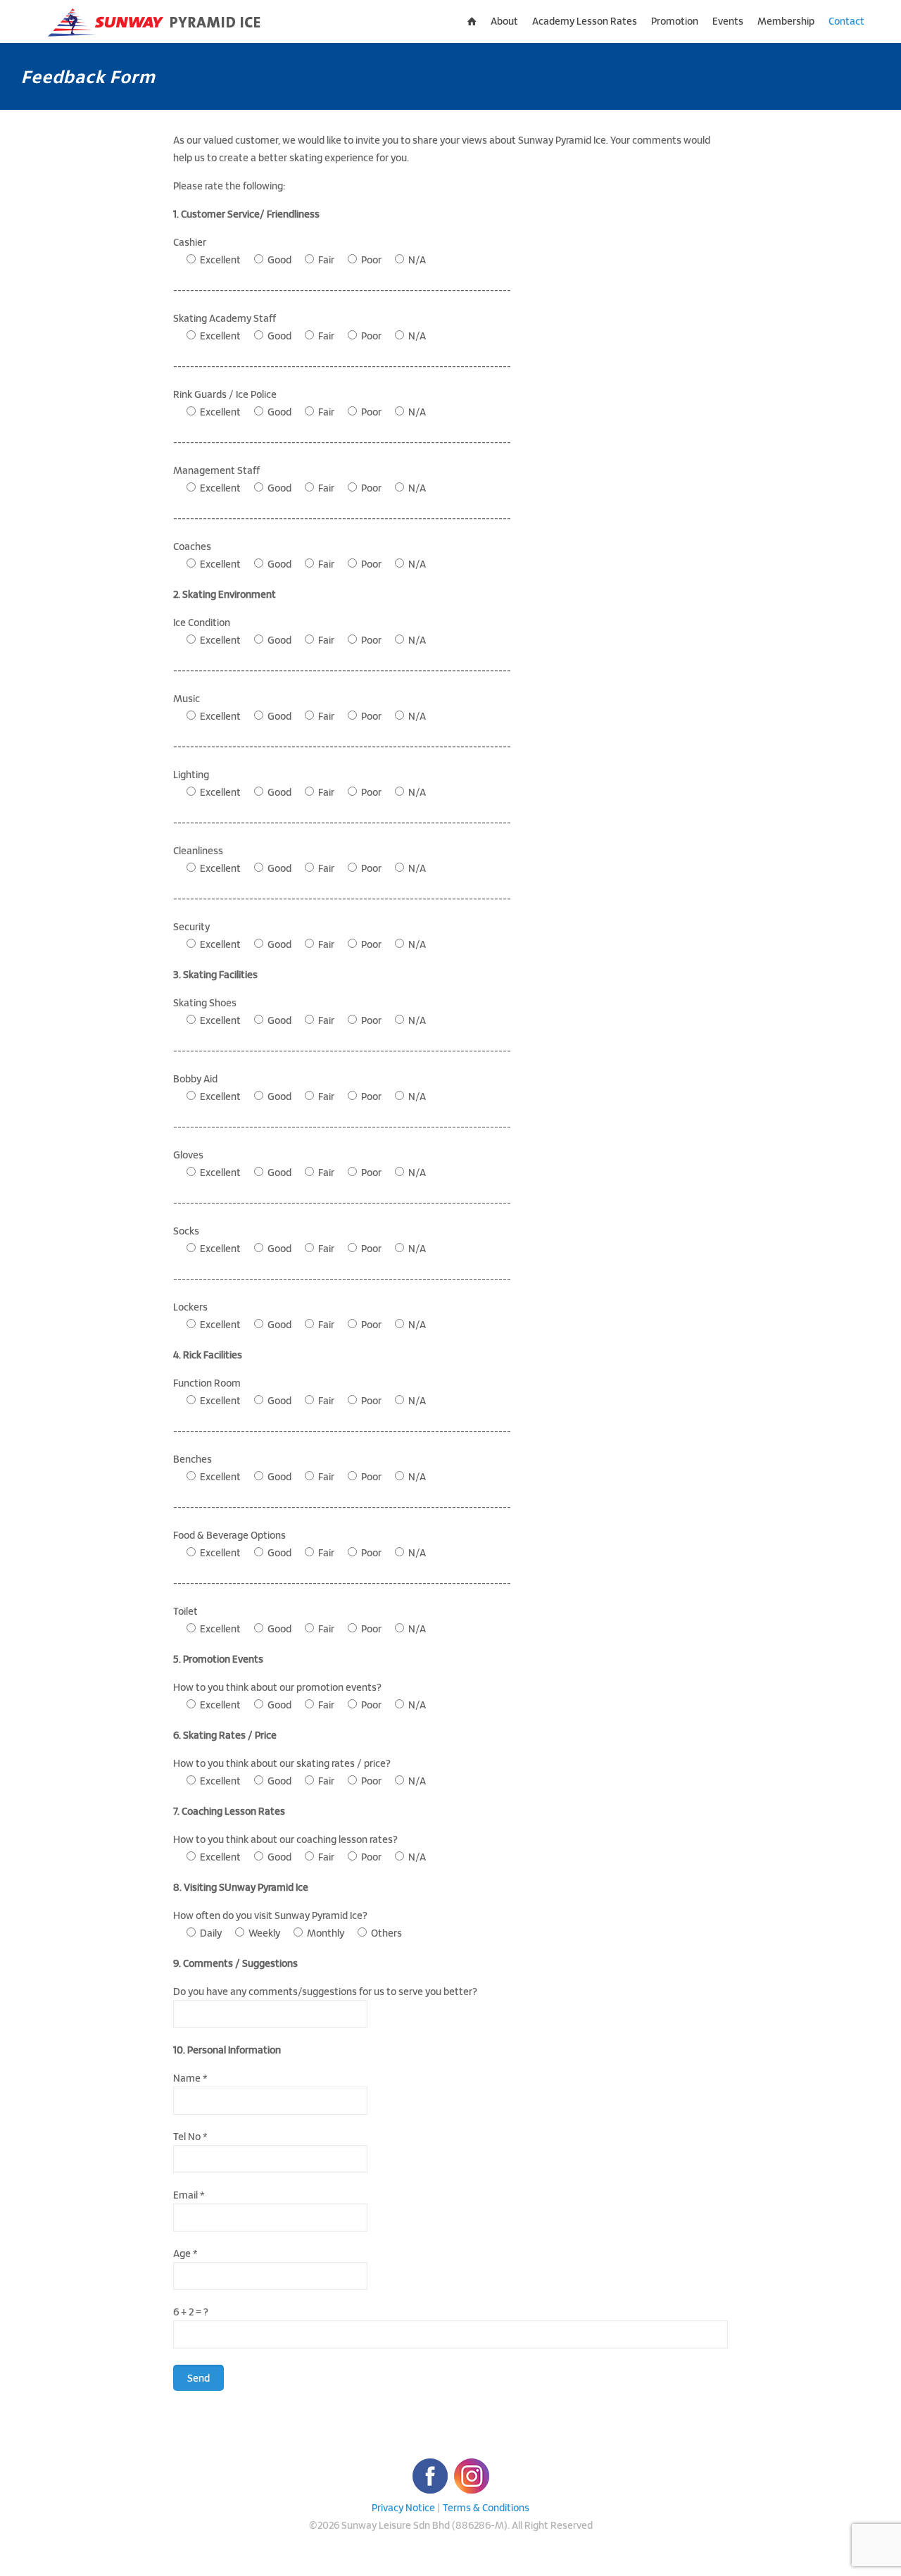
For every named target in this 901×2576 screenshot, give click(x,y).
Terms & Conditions (486, 2507)
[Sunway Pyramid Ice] (156, 21)
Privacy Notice (403, 2507)
